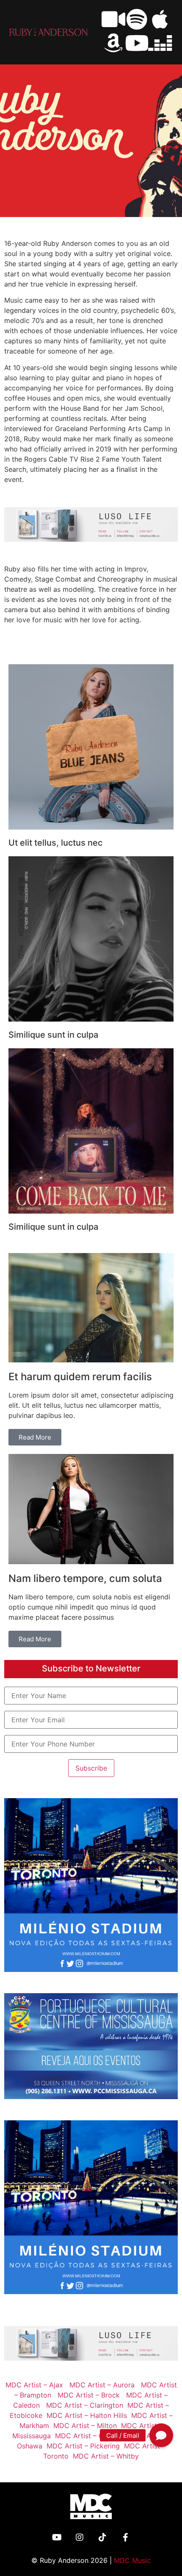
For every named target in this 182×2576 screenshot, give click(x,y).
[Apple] (160, 19)
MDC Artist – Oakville (87, 2436)
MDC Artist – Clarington (83, 2405)
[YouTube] (57, 2537)
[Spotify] (137, 19)
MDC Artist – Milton (83, 2426)
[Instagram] (80, 2537)
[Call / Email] (161, 2435)
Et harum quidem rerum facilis (80, 1377)
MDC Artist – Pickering (81, 2446)
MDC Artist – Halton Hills (85, 2415)
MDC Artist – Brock (89, 2395)
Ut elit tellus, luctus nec (55, 843)
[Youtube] (137, 43)
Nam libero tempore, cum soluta (85, 1578)
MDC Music (132, 2560)
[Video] (113, 19)
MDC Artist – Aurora (102, 2385)
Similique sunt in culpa (53, 1035)
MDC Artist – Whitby (104, 2456)
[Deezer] (160, 43)
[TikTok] (102, 2537)
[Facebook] (125, 2537)
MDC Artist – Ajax (34, 2385)
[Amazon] (113, 43)
